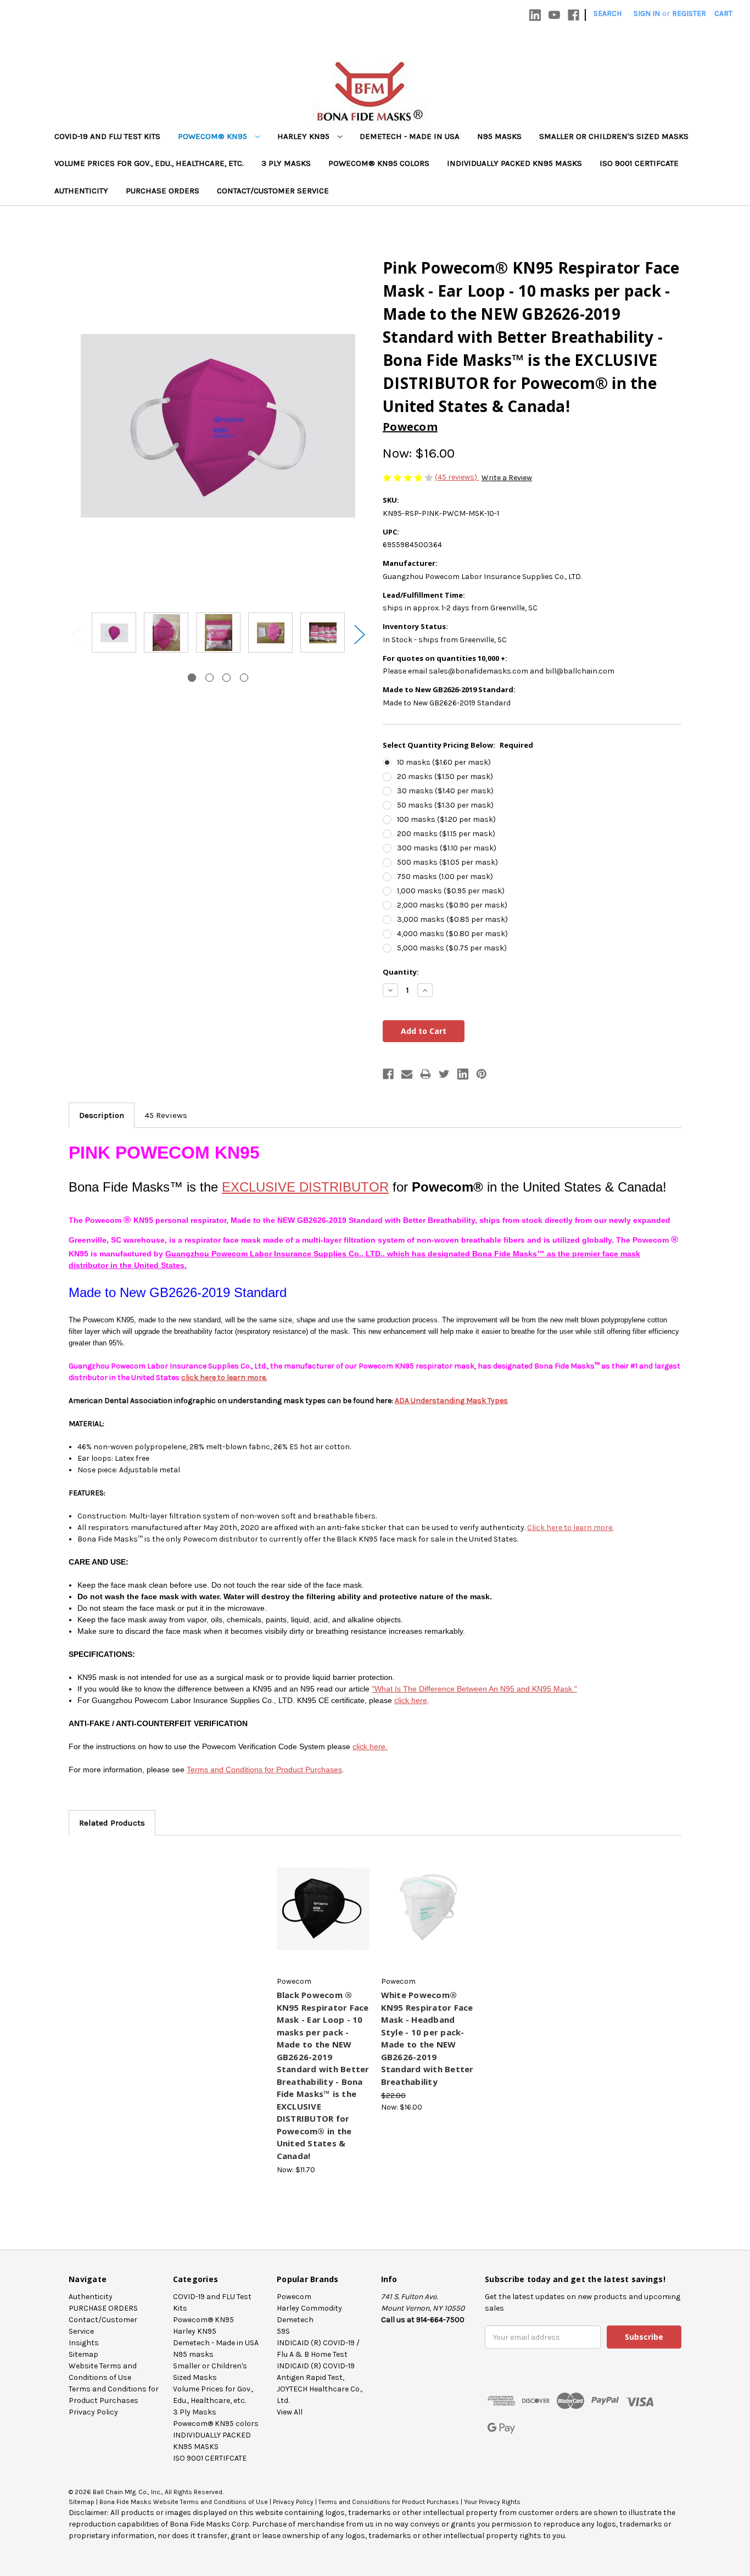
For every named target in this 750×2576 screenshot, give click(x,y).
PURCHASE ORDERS (163, 191)
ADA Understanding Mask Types (451, 1401)
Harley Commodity (309, 2308)
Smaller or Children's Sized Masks (614, 136)
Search (608, 13)
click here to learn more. (224, 1378)
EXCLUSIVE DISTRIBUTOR (305, 1187)
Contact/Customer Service (273, 191)
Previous (77, 634)
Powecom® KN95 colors (379, 163)
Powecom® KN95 (214, 136)
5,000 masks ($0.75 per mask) (452, 948)
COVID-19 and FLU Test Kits (107, 136)
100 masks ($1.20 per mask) (446, 819)
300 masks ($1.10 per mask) (447, 848)
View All (290, 2412)
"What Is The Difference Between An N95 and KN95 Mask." (474, 1689)
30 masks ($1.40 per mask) (445, 791)
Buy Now (323, 1918)
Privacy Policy (93, 2412)
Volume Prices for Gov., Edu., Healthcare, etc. (149, 163)
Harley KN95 (304, 136)
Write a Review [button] (507, 478)
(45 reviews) (457, 477)
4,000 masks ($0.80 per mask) (452, 934)
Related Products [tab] (112, 1823)
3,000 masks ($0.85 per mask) (452, 919)
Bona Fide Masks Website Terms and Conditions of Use (184, 2502)
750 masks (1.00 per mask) (445, 877)
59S (283, 2331)
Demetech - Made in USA (410, 136)
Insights (84, 2343)
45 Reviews (166, 1115)
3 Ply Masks (286, 163)
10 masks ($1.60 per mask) (444, 762)
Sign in (647, 13)
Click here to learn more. (570, 1528)
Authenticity (81, 191)
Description (102, 1115)
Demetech (295, 2320)
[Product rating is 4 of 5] (409, 477)
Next (359, 634)
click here (411, 1700)
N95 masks (499, 136)
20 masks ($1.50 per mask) (445, 777)
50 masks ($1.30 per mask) (445, 805)
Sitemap (83, 2354)
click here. (370, 1746)
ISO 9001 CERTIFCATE (639, 163)
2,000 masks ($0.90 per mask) (452, 905)
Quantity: (401, 972)
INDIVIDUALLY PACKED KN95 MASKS (514, 163)
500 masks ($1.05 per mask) (447, 862)
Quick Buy (323, 1899)
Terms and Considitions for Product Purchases (389, 2502)
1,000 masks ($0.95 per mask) (451, 891)
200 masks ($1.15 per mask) (446, 834)
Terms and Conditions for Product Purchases (264, 1770)
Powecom (294, 2297)
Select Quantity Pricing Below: (458, 745)
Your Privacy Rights (492, 2502)
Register (689, 13)
